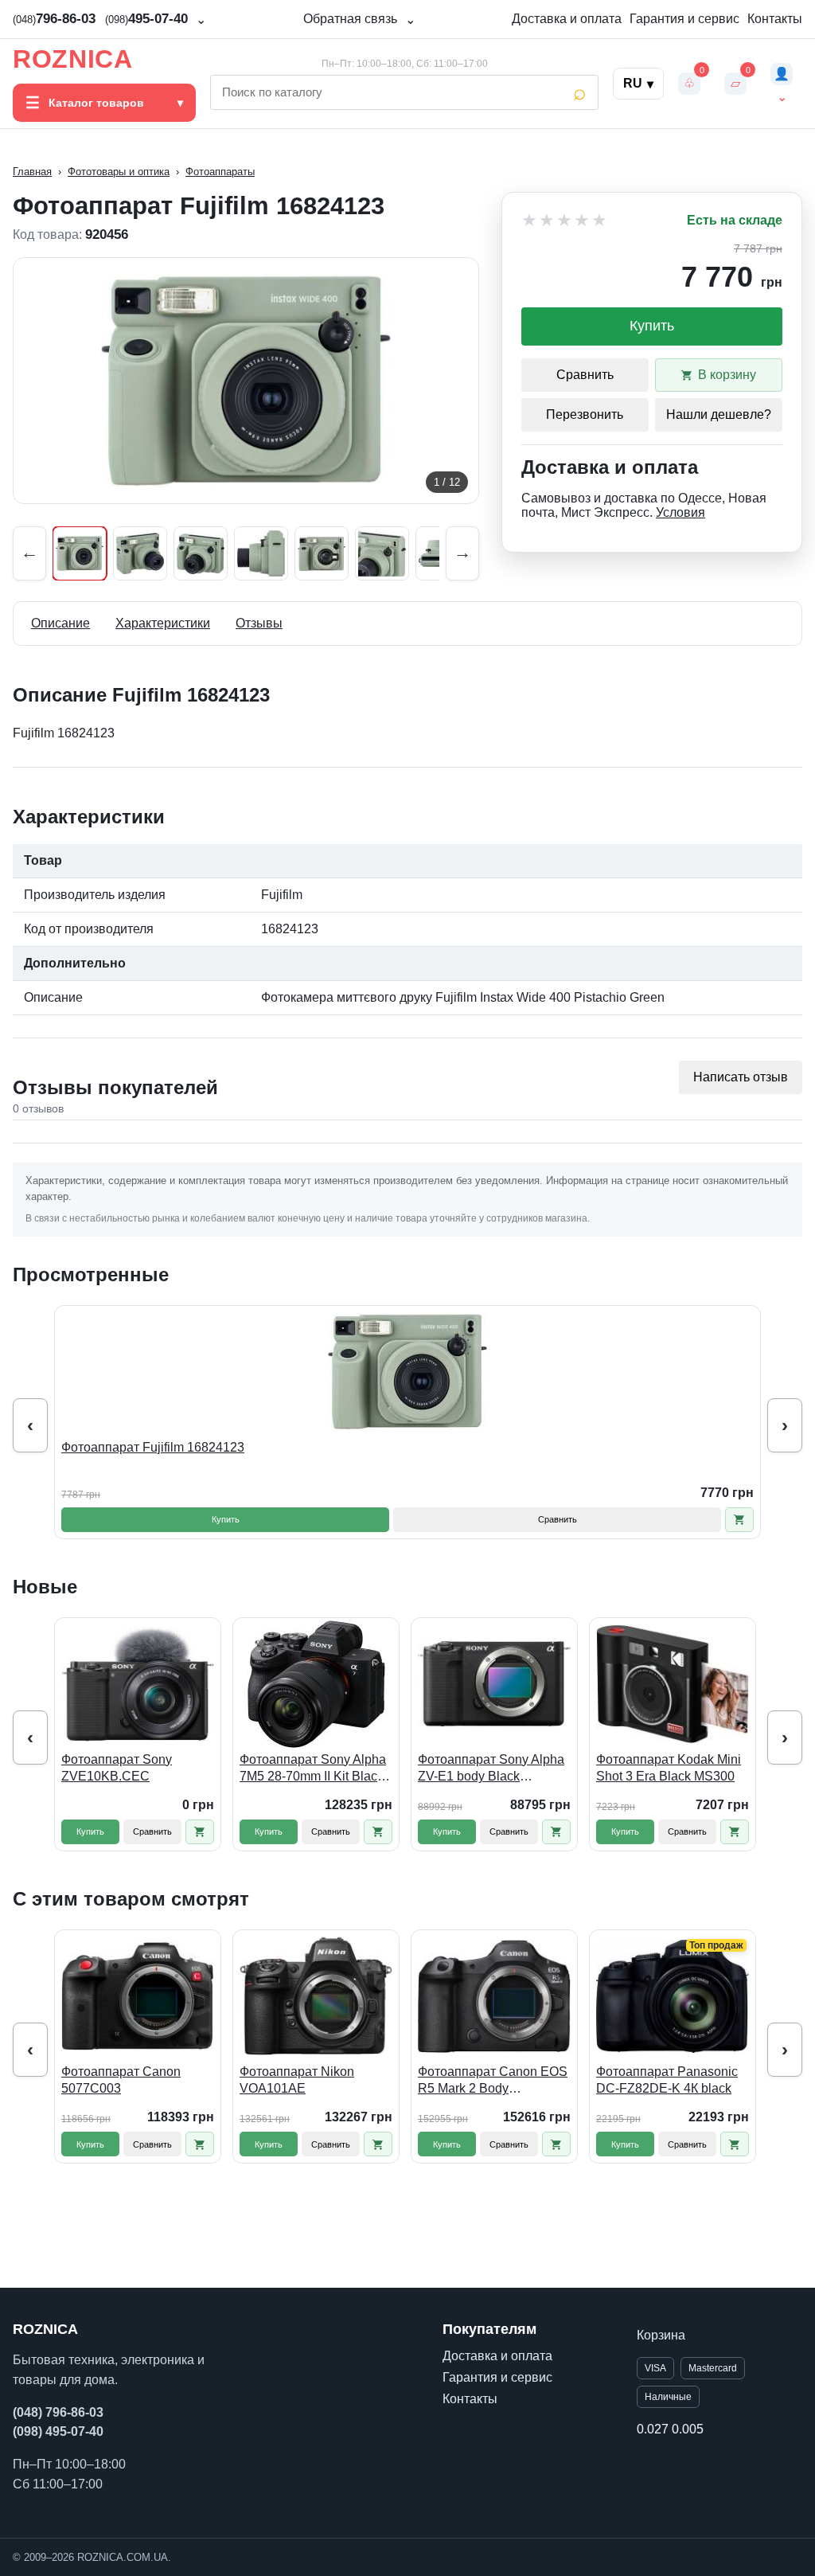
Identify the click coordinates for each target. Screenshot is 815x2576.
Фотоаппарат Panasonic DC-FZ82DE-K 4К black (667, 2080)
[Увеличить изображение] (246, 381)
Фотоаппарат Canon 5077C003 (121, 2080)
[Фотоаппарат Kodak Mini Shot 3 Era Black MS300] (673, 1684)
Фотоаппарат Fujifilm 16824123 (153, 1447)
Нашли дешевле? (719, 414)
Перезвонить (585, 414)
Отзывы (259, 623)
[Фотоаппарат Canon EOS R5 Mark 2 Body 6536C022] (494, 1996)
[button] (739, 1520)
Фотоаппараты (220, 172)
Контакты (775, 19)
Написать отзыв (741, 1077)
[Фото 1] (80, 553)
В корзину (727, 375)
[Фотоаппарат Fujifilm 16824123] (407, 1372)
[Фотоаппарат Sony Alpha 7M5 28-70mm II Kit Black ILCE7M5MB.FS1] (316, 1684)
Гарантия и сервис (684, 19)
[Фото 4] (261, 553)
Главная (32, 172)
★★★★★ (565, 221)
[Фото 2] (140, 553)
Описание (60, 623)
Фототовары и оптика (119, 172)
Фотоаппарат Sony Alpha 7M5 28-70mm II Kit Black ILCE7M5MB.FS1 (313, 1769)
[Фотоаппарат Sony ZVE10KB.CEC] (138, 1684)
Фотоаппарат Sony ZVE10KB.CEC (117, 1768)
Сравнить (585, 375)
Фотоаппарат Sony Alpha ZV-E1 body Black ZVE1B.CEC (491, 1769)
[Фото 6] (382, 553)
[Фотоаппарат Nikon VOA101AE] (316, 1996)
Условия (680, 512)
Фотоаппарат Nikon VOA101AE (297, 2080)
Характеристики (163, 623)
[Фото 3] (201, 553)
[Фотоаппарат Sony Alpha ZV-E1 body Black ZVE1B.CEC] (494, 1684)
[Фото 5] (322, 553)
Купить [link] (652, 326)
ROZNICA (72, 59)
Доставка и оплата (567, 19)
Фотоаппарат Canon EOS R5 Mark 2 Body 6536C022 (493, 2081)
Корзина (661, 2335)
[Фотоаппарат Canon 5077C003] (138, 1996)
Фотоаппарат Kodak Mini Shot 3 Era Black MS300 (669, 1768)
